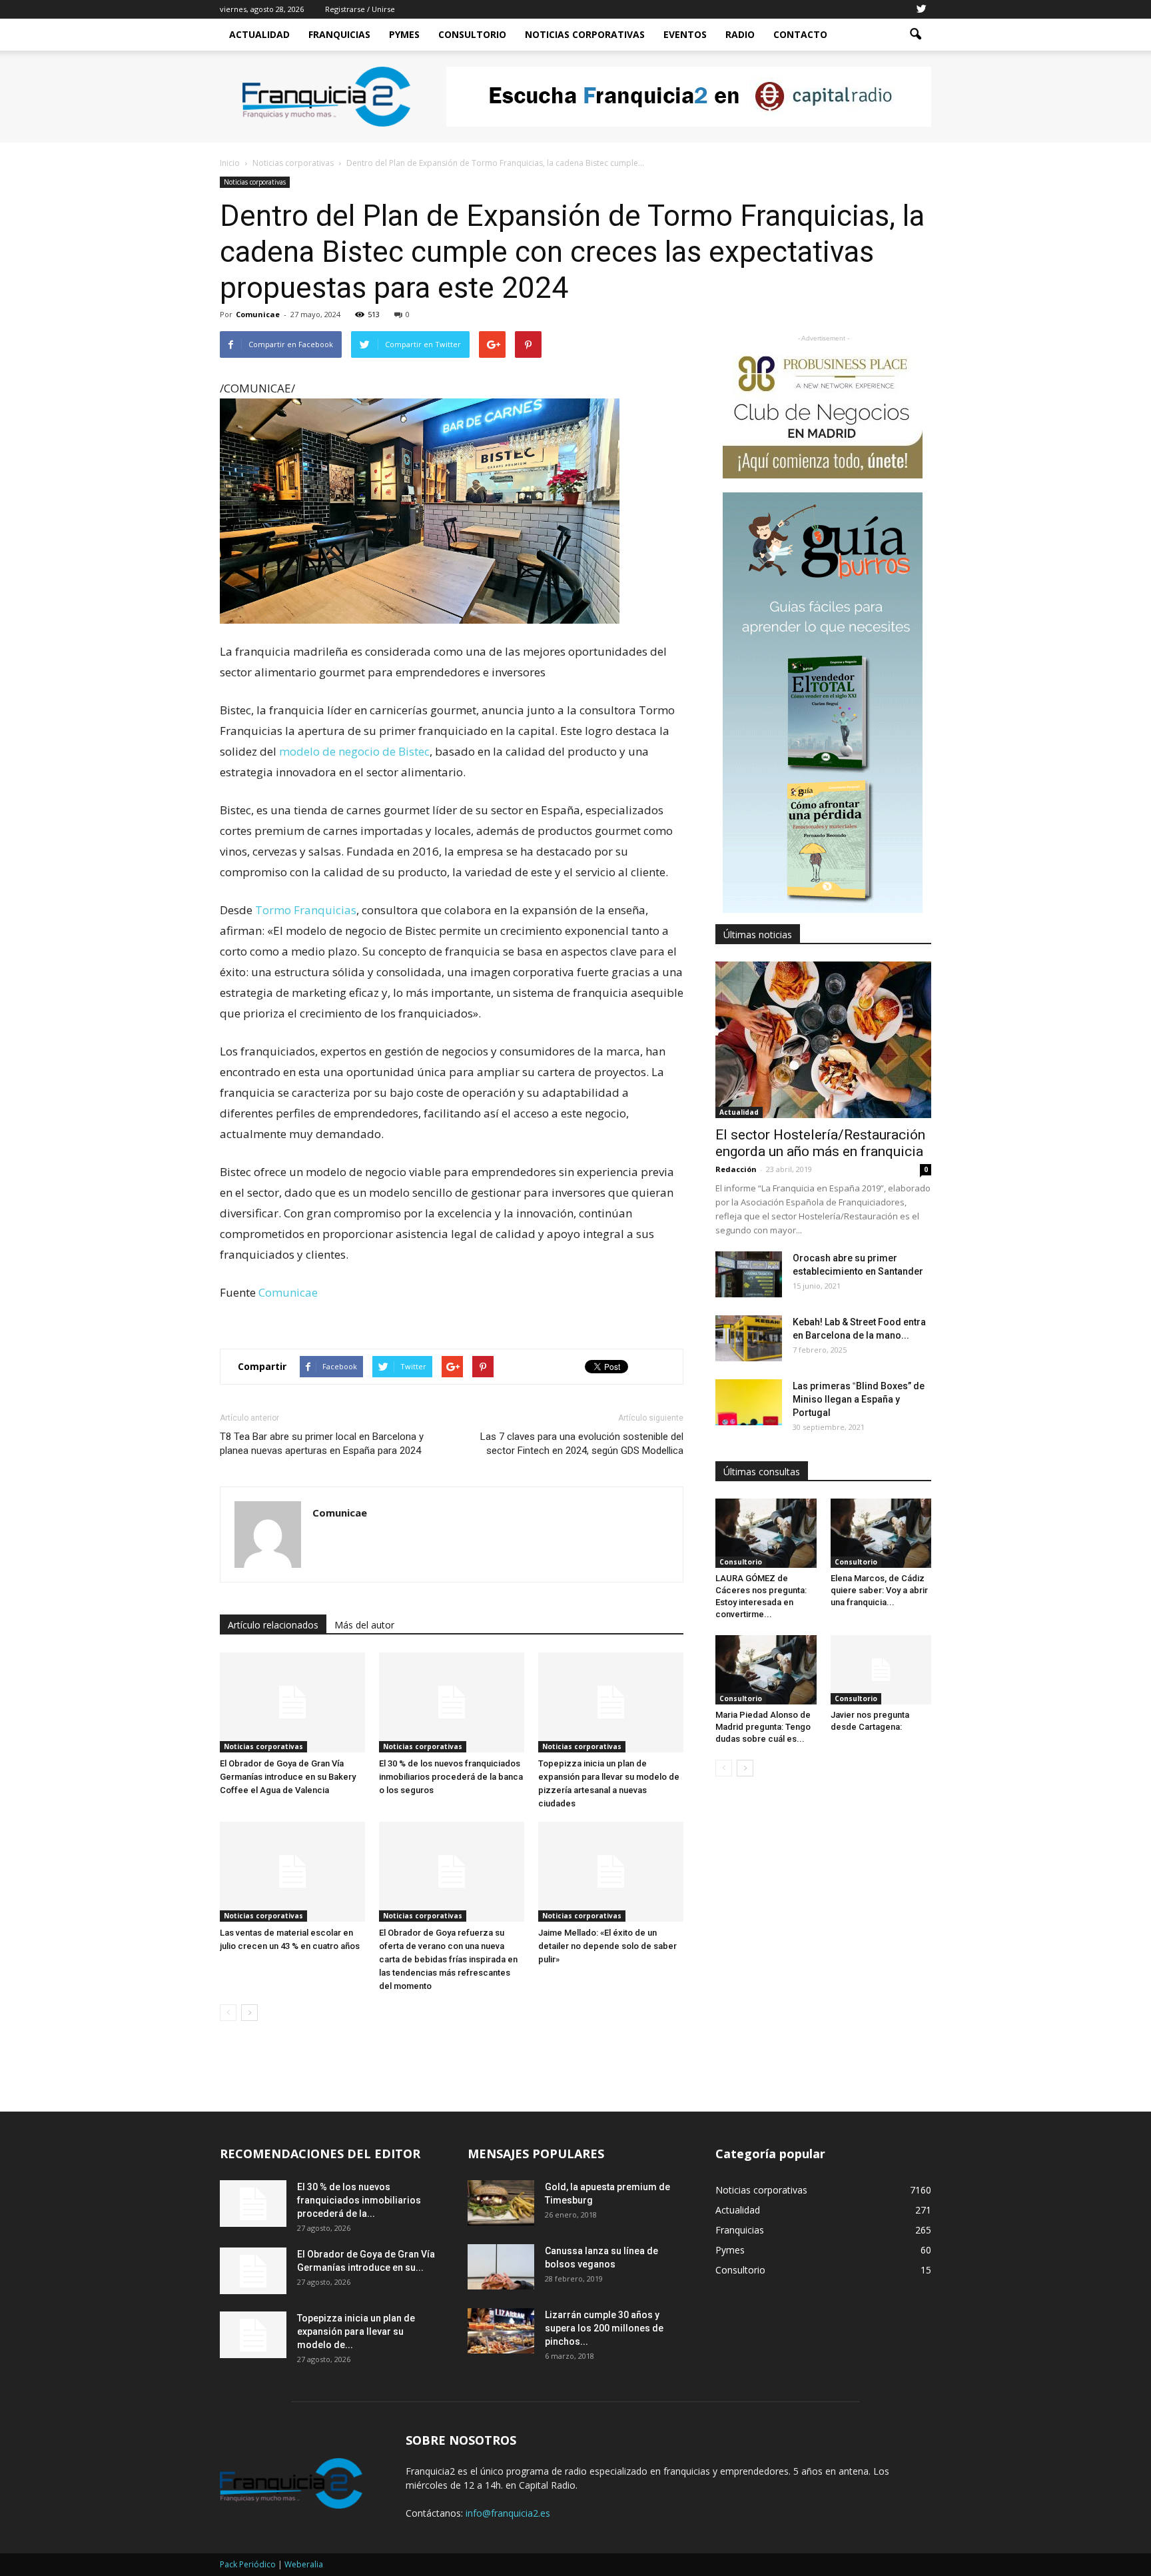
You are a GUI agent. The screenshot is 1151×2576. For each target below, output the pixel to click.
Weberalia (304, 2564)
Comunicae (258, 314)
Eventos (685, 34)
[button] (915, 35)
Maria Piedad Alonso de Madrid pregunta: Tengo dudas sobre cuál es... (763, 1727)
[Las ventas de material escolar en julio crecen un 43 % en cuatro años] (292, 1872)
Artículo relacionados (273, 1625)
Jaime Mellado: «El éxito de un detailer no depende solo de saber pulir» (607, 1946)
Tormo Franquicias (306, 910)
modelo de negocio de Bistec (354, 751)
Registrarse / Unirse (360, 9)
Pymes (404, 34)
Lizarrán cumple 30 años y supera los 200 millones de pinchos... (604, 2328)
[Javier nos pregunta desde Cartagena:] (881, 1670)
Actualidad (259, 34)
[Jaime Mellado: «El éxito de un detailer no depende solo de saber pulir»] (611, 1872)
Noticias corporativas (255, 182)
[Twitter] (921, 9)
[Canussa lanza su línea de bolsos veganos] (501, 2267)
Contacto (800, 34)
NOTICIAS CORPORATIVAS (585, 34)
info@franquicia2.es (508, 2513)
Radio (740, 34)
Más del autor (364, 1625)
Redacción (736, 1169)
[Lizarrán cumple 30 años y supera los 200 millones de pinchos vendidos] (501, 2331)
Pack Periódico (248, 2564)
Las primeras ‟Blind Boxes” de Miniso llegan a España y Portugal (859, 1399)
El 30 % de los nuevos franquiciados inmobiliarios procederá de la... (359, 2200)
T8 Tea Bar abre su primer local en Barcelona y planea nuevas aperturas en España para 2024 (322, 1444)
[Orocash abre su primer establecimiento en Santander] (749, 1274)
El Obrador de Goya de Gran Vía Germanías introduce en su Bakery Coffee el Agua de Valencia (288, 1777)
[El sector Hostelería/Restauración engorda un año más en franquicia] (823, 1040)
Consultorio (472, 34)
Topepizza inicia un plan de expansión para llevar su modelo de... (356, 2331)
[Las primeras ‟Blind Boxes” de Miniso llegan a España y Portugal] (749, 1402)
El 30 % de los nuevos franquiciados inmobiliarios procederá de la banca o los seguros (451, 1777)
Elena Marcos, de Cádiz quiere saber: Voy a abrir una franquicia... (879, 1590)
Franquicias (339, 34)
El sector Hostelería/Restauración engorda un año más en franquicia (820, 1143)
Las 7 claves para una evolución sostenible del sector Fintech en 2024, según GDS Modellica (582, 1444)
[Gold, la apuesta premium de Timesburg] (501, 2203)
